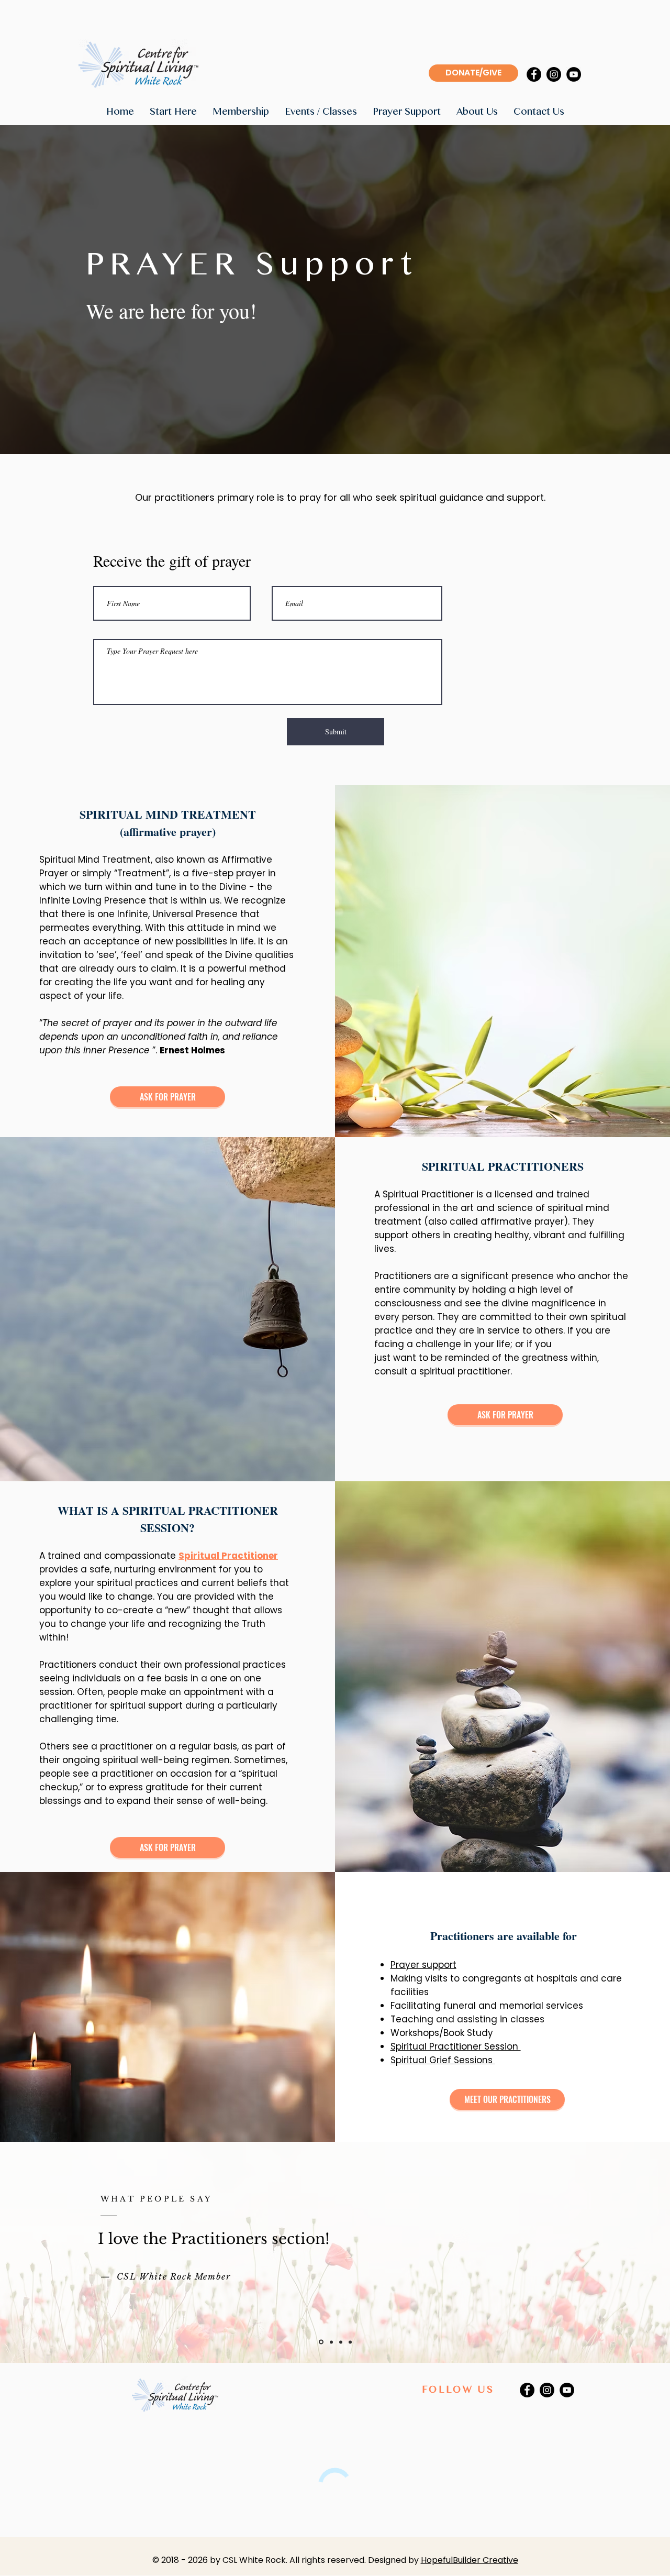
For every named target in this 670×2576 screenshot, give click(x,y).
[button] (173, 112)
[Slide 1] (320, 2342)
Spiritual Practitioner (228, 1556)
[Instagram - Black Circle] (554, 74)
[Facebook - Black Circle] (534, 74)
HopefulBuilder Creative (470, 2560)
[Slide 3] (340, 2342)
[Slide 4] (350, 2342)
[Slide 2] (330, 2342)
